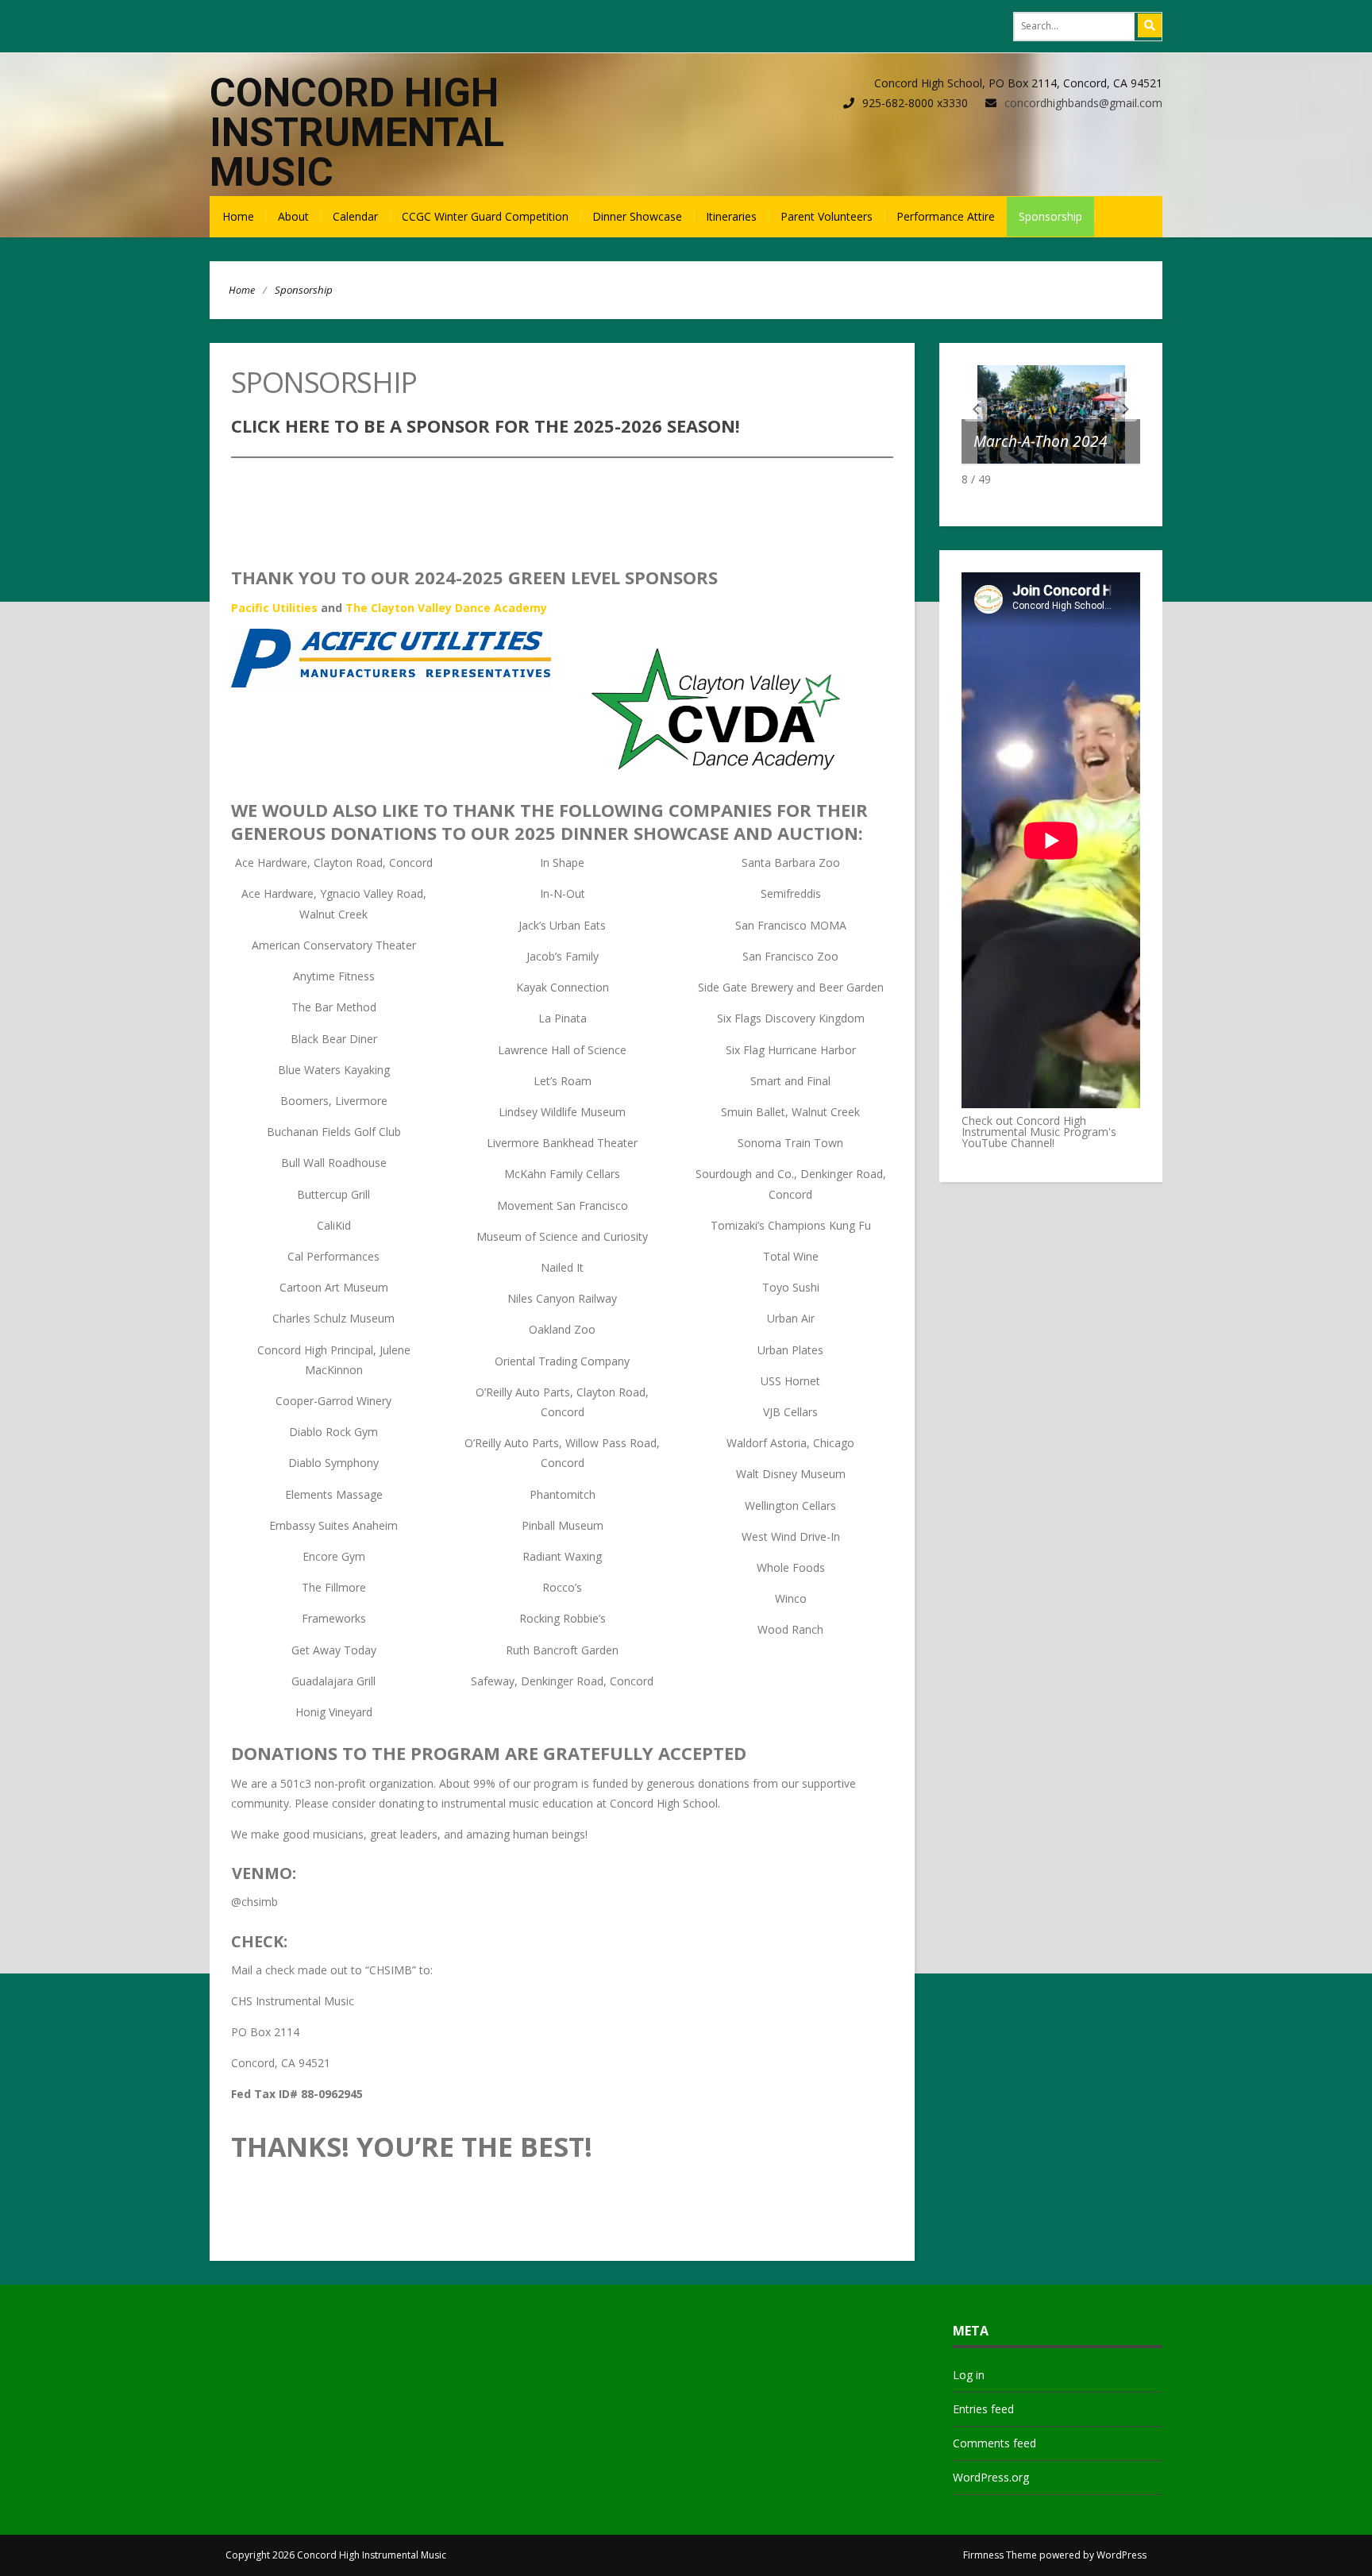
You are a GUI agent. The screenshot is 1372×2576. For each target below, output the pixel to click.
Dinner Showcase (637, 216)
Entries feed (983, 2409)
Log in (969, 2375)
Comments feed (994, 2443)
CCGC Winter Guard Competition (485, 216)
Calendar (355, 216)
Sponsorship (1050, 216)
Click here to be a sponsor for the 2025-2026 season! (486, 425)
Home (238, 216)
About (293, 216)
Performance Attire (946, 216)
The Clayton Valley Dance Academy (446, 608)
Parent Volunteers (827, 216)
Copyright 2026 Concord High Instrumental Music (336, 2555)
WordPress (1121, 2555)
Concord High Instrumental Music (357, 133)
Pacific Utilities (274, 608)
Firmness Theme (1000, 2555)
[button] (976, 410)
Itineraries (731, 216)
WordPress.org (991, 2477)
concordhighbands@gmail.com (1083, 103)
